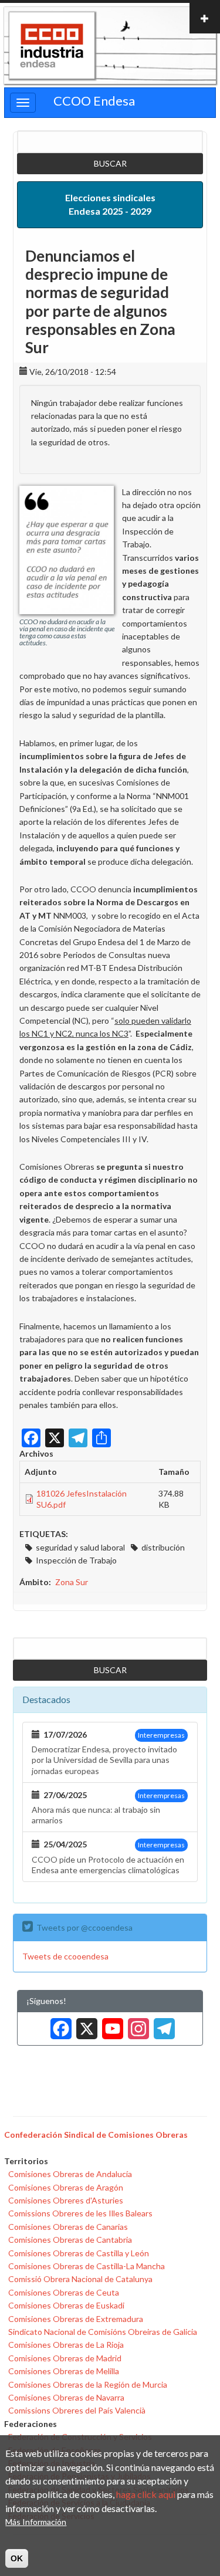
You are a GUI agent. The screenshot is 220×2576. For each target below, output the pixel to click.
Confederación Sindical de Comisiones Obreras (96, 2135)
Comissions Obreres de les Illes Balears (80, 2213)
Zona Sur (72, 1582)
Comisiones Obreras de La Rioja (66, 2345)
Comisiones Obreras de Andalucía (70, 2174)
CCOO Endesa (94, 101)
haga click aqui (146, 2494)
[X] (84, 2024)
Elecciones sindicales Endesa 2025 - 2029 (110, 204)
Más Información (36, 2522)
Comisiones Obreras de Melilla (64, 2371)
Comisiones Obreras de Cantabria (70, 2240)
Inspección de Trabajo (76, 1560)
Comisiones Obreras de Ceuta (64, 2292)
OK (17, 2558)
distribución (163, 1547)
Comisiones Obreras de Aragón (66, 2187)
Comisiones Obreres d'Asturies (66, 2200)
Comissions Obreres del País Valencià (77, 2410)
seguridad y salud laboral (80, 1547)
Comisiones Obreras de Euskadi (66, 2305)
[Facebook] (59, 2024)
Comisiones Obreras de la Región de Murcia (88, 2384)
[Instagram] (136, 2024)
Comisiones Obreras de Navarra (66, 2397)
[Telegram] (162, 2024)
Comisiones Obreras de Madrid (65, 2358)
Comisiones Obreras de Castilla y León (79, 2253)
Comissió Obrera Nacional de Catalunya (80, 2279)
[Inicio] (52, 46)
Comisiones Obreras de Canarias (68, 2227)
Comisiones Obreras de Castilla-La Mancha (87, 2266)
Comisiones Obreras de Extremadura (76, 2319)
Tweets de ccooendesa (65, 1956)
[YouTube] (110, 2024)
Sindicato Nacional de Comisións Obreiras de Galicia (103, 2332)
